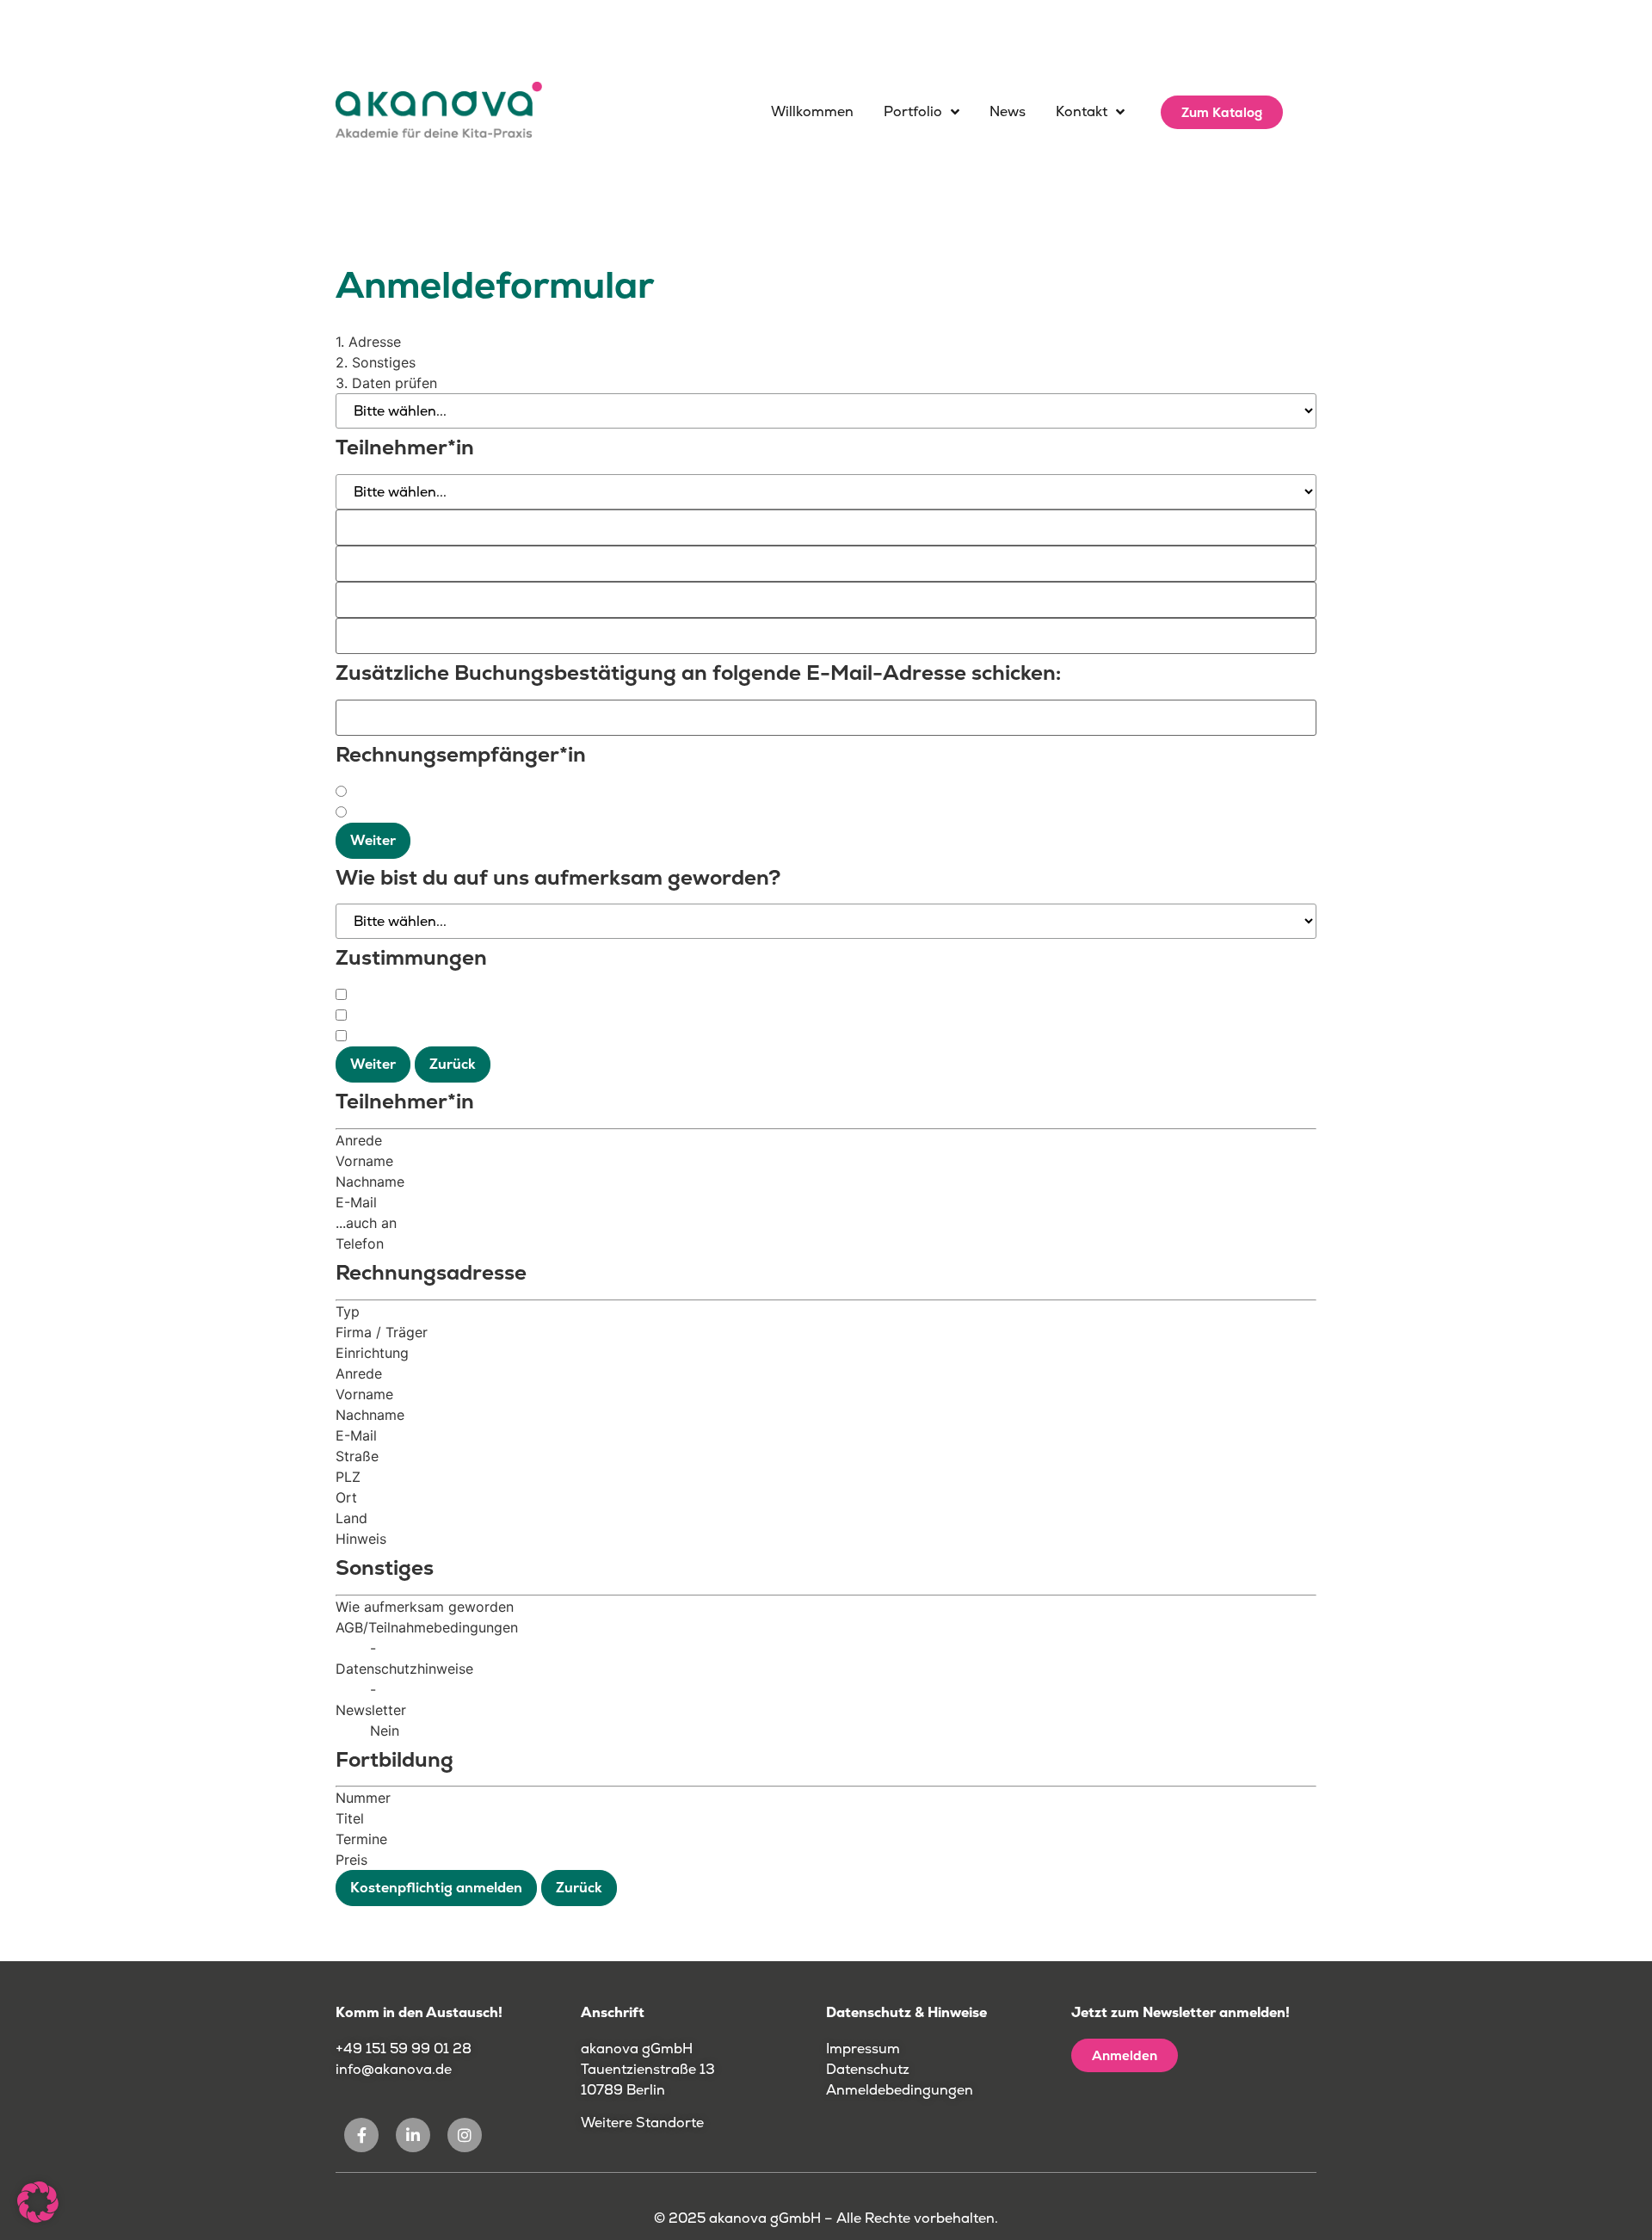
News (1008, 111)
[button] (38, 2202)
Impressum (863, 2049)
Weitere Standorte (642, 2123)
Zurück (453, 1064)
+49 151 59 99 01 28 (405, 2049)
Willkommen (812, 111)
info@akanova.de (394, 2069)
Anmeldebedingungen (900, 2090)
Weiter (373, 840)
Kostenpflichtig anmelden (436, 1888)
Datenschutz (868, 2069)
